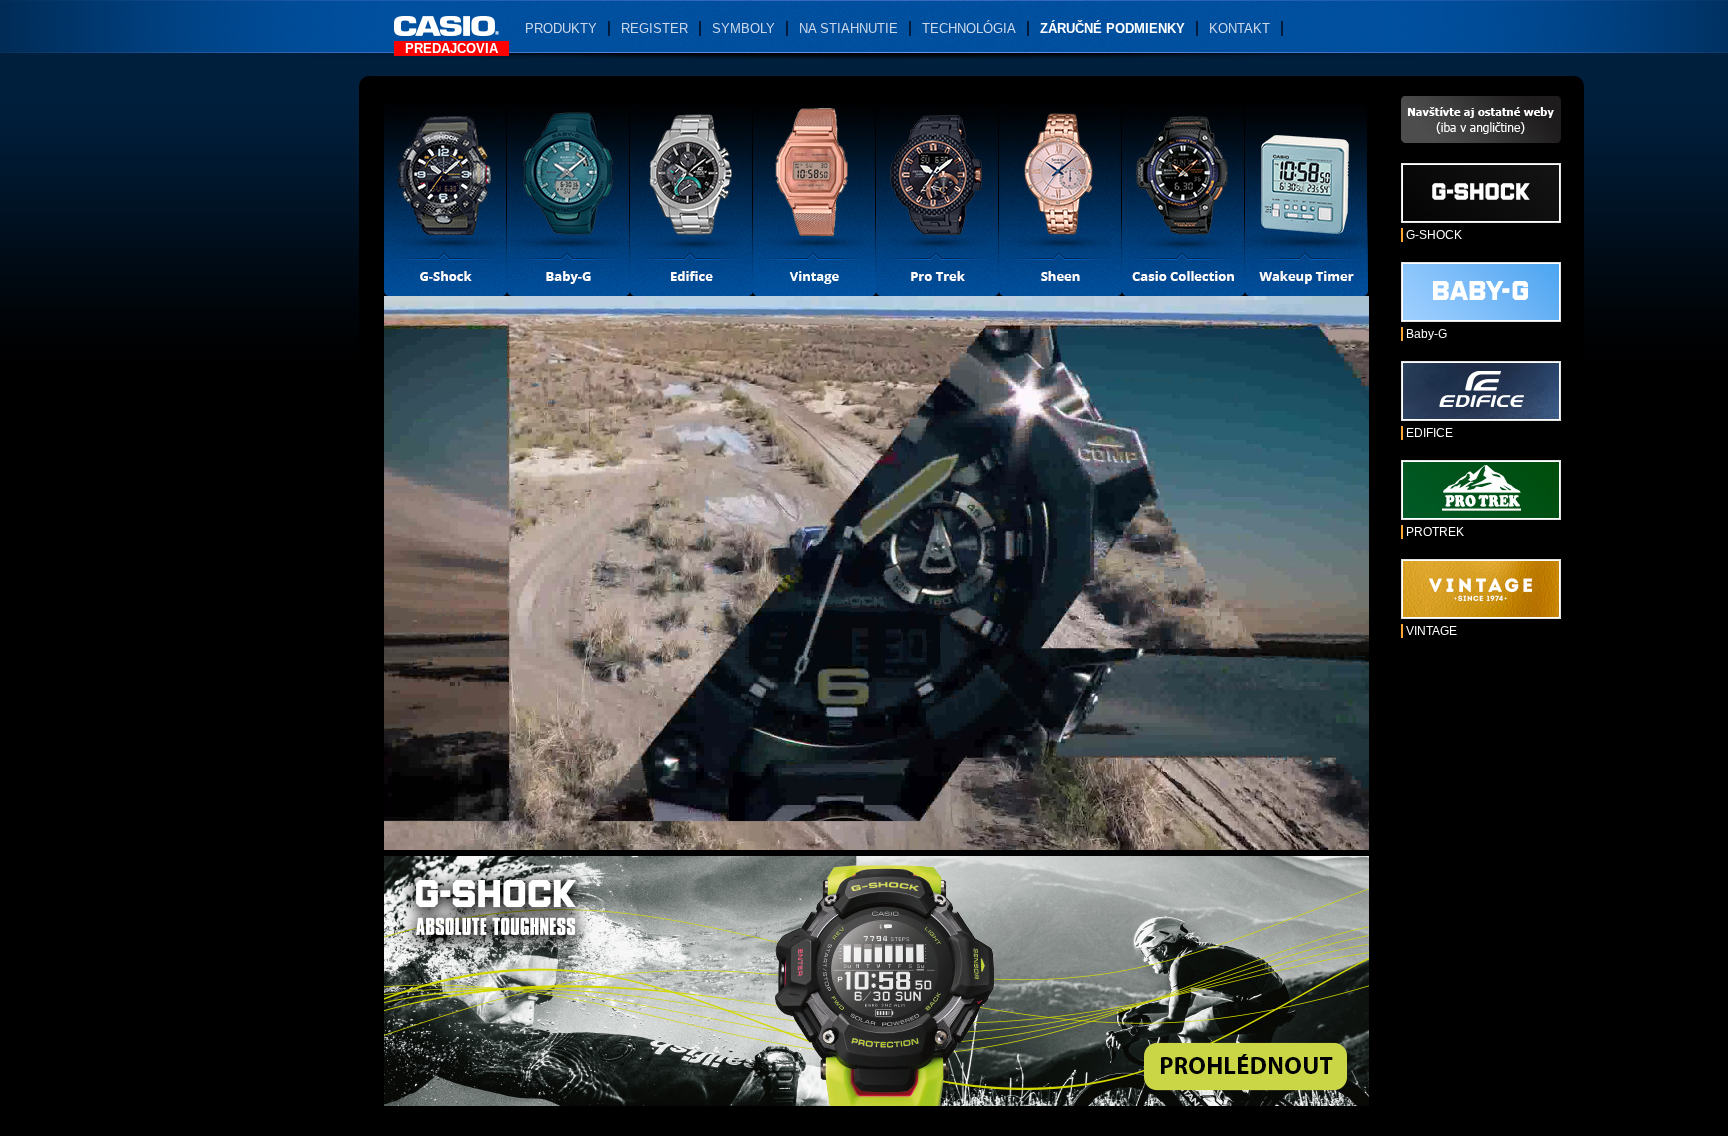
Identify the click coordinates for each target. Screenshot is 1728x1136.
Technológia (969, 28)
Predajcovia (451, 48)
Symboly (743, 28)
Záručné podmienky (1112, 28)
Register (654, 28)
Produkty (561, 28)
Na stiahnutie (848, 28)
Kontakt (1239, 28)
